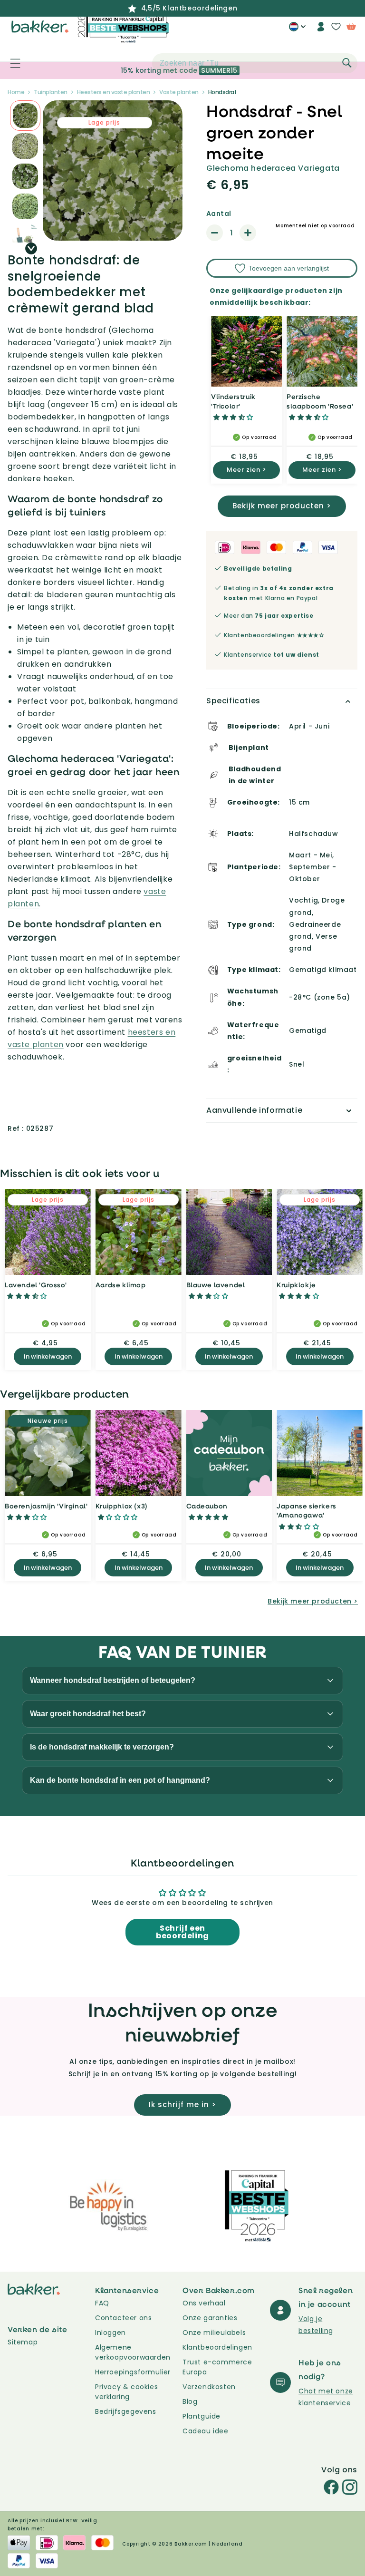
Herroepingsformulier (133, 2372)
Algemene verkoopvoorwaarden (133, 2352)
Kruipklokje (296, 1285)
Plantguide (202, 2416)
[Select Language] (297, 30)
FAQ (102, 2303)
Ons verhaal (204, 2303)
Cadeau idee (206, 2431)
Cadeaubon (207, 1506)
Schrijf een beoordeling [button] (182, 1932)
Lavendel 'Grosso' (36, 1285)
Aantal (219, 214)
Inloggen (110, 2333)
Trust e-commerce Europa (217, 2367)
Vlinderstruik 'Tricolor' (233, 401)
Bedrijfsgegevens (126, 2411)
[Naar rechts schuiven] (31, 248)
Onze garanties (210, 2318)
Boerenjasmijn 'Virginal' (46, 1506)
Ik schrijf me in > (182, 2105)
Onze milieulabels (214, 2333)
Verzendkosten (209, 2387)
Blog (190, 2401)
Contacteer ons (123, 2318)
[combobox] (255, 63)
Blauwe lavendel (216, 1285)
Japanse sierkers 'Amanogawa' (307, 1511)
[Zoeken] (347, 63)
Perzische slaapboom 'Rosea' (320, 401)
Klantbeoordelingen (217, 2347)
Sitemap (23, 2342)
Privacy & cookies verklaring (126, 2392)
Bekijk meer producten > (282, 506)
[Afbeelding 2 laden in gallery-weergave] (25, 116)
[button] (10, 63)
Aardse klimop (121, 1285)
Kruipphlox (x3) (122, 1506)
